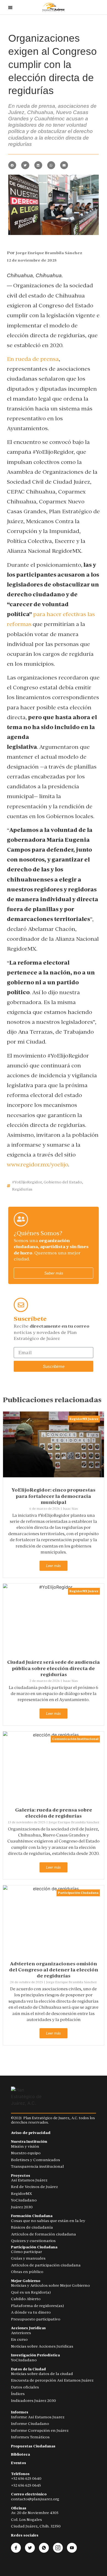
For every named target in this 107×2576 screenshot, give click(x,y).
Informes (20, 2412)
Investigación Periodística (35, 2355)
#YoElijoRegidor (27, 1182)
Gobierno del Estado (63, 1182)
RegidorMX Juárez (84, 1419)
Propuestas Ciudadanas (33, 2446)
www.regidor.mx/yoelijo (37, 1164)
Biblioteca (20, 2454)
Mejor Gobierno (26, 2281)
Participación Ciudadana (78, 1893)
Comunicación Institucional (75, 1739)
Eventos (19, 2463)
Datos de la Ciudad (28, 2369)
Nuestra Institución (29, 2142)
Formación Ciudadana (32, 2216)
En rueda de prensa (33, 359)
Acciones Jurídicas (28, 2328)
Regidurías (22, 1189)
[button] (12, 165)
